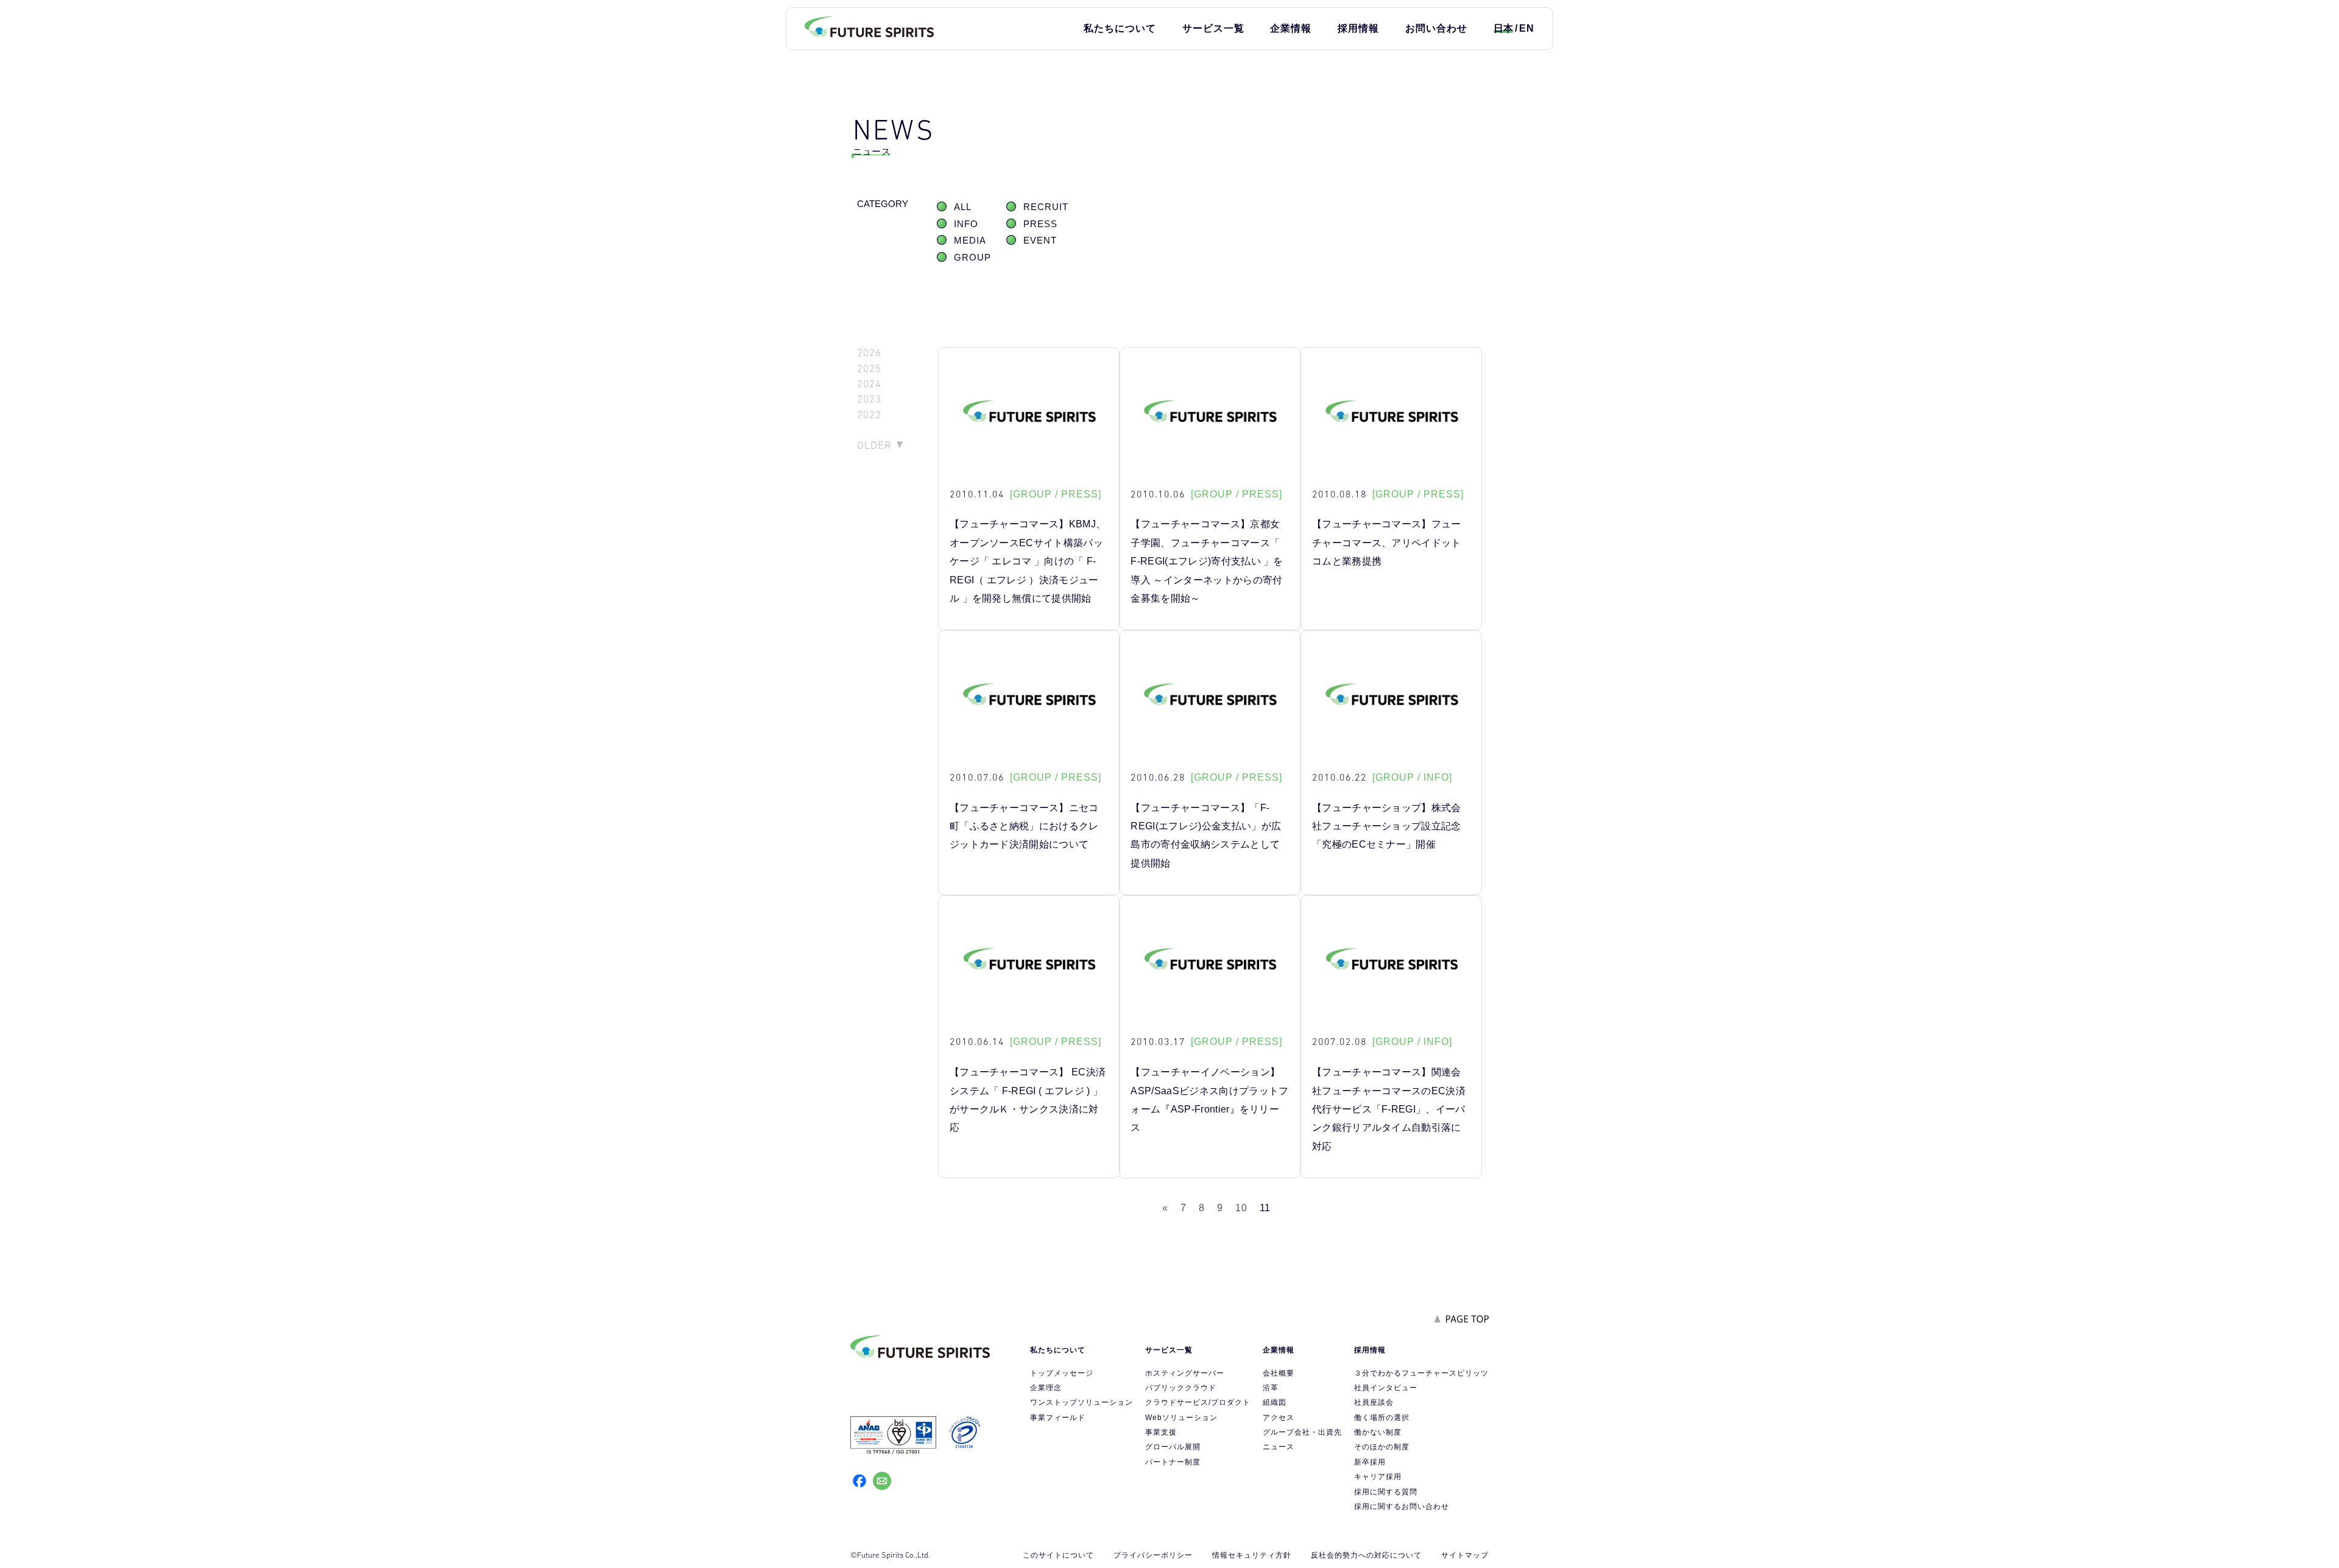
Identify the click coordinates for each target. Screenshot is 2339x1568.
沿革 (1271, 1388)
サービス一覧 (1213, 28)
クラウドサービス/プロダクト (1198, 1402)
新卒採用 (1370, 1462)
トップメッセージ (1062, 1373)
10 (1241, 1208)
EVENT (1040, 241)
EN (1527, 28)
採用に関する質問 (1386, 1492)
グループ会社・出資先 (1302, 1432)
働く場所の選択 (1382, 1418)
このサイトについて (1058, 1555)
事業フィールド (1058, 1418)
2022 (869, 415)
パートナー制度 (1173, 1462)
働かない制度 (1378, 1432)
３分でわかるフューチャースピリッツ (1421, 1373)
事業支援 (1161, 1432)
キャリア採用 (1378, 1477)
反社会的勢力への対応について (1366, 1555)
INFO (966, 224)
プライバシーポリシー (1153, 1555)
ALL (963, 207)
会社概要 (1279, 1373)
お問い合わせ (1436, 28)
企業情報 (1291, 28)
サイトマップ (1465, 1555)
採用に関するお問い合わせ (1402, 1506)
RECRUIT (1046, 207)
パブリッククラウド (1181, 1388)
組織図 (1275, 1402)
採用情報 (1358, 28)
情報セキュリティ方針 (1252, 1555)
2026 (869, 353)
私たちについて (1120, 28)
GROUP (972, 258)
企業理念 (1046, 1388)
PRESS (1040, 224)
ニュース (1279, 1447)
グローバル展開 (1173, 1447)
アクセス (1279, 1418)
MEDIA (970, 241)
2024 (869, 384)
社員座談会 (1374, 1402)
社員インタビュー (1386, 1388)
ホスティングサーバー (1185, 1373)
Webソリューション (1181, 1418)
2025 (869, 369)
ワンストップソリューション (1081, 1402)
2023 (869, 399)
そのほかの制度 (1382, 1447)
